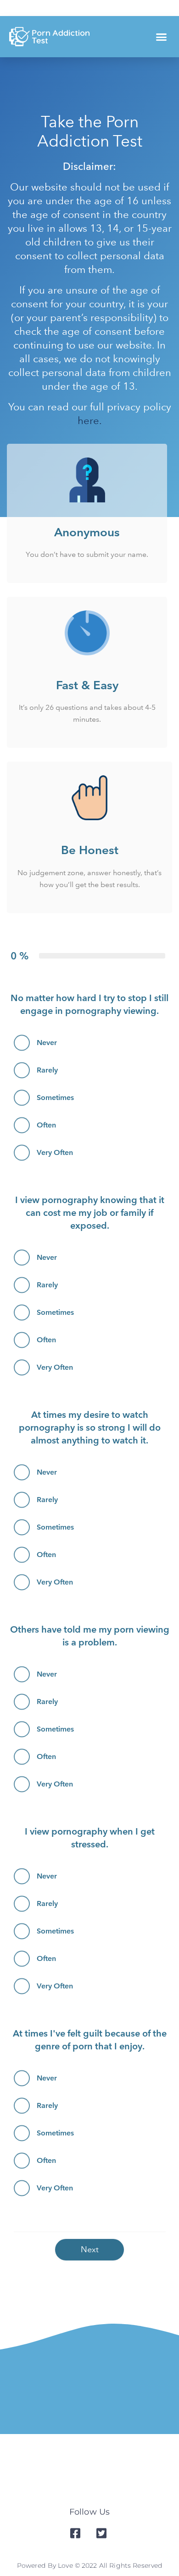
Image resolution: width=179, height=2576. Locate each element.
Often (46, 1125)
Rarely (47, 1070)
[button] (162, 37)
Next (90, 2249)
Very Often (55, 1152)
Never (47, 1043)
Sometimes (55, 1097)
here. (90, 421)
